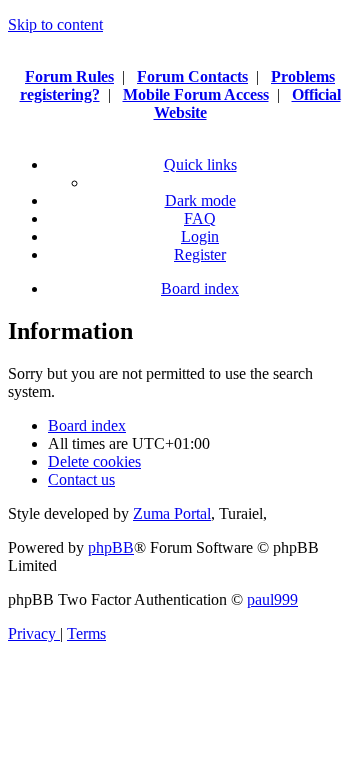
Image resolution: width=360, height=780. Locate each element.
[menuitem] (200, 218)
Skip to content (55, 24)
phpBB (111, 547)
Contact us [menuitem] (81, 479)
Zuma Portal (172, 513)
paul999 (272, 599)
